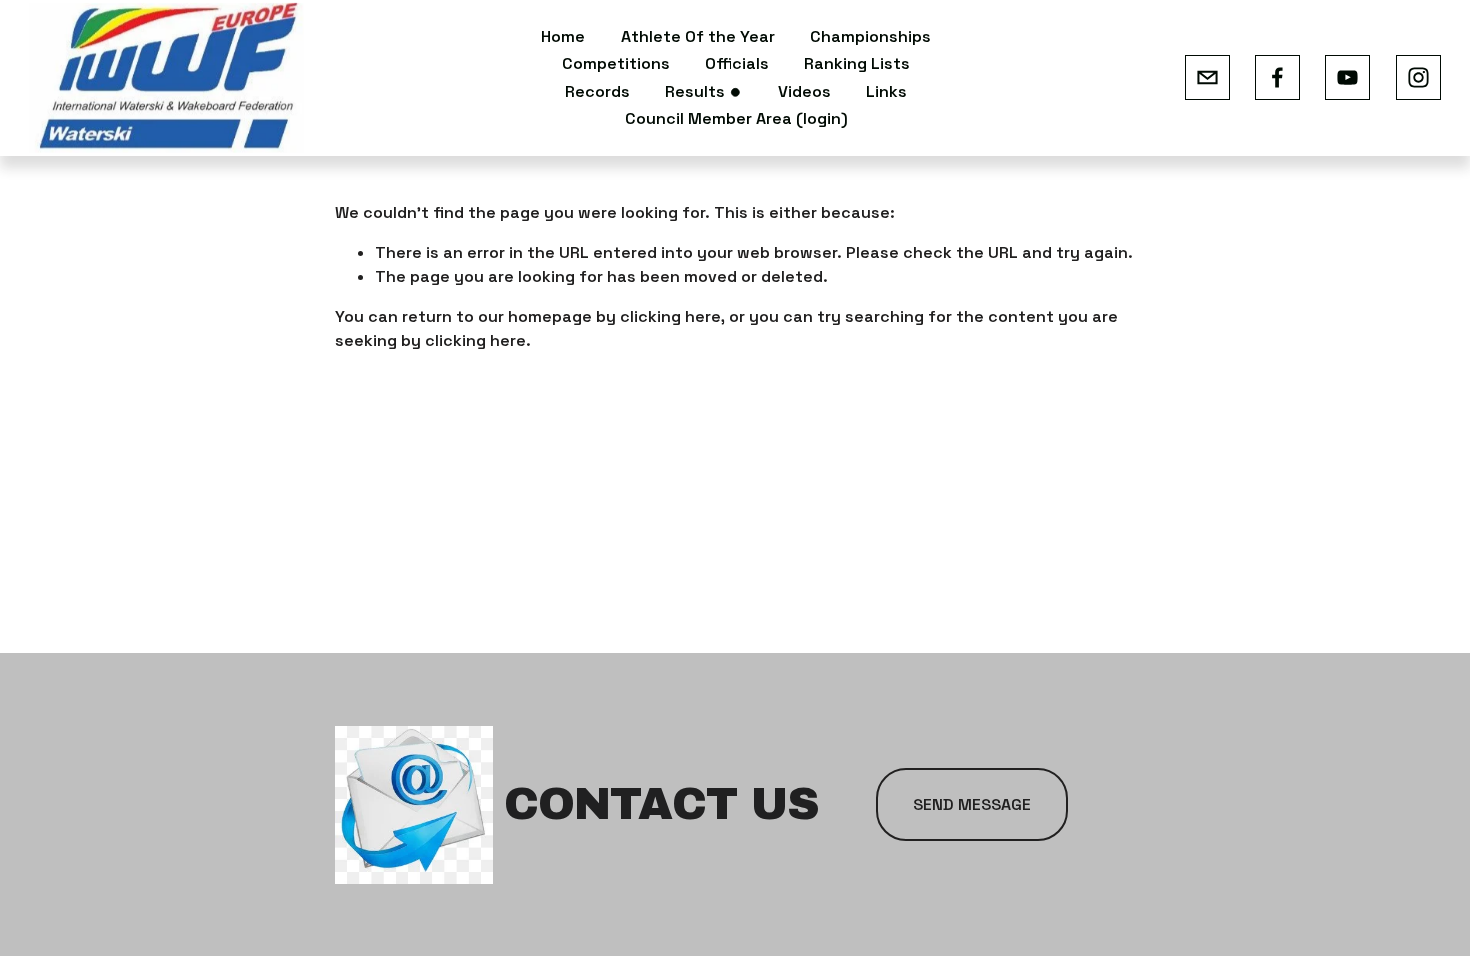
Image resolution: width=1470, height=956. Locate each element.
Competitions (616, 63)
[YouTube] (1347, 77)
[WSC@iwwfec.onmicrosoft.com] (1207, 77)
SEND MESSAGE (972, 804)
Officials (737, 63)
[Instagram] (1418, 77)
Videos (804, 91)
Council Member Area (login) (736, 118)
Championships (870, 36)
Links (886, 91)
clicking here (670, 316)
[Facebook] (1277, 77)
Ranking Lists (857, 63)
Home (563, 36)
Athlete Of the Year (698, 36)
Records (597, 91)
